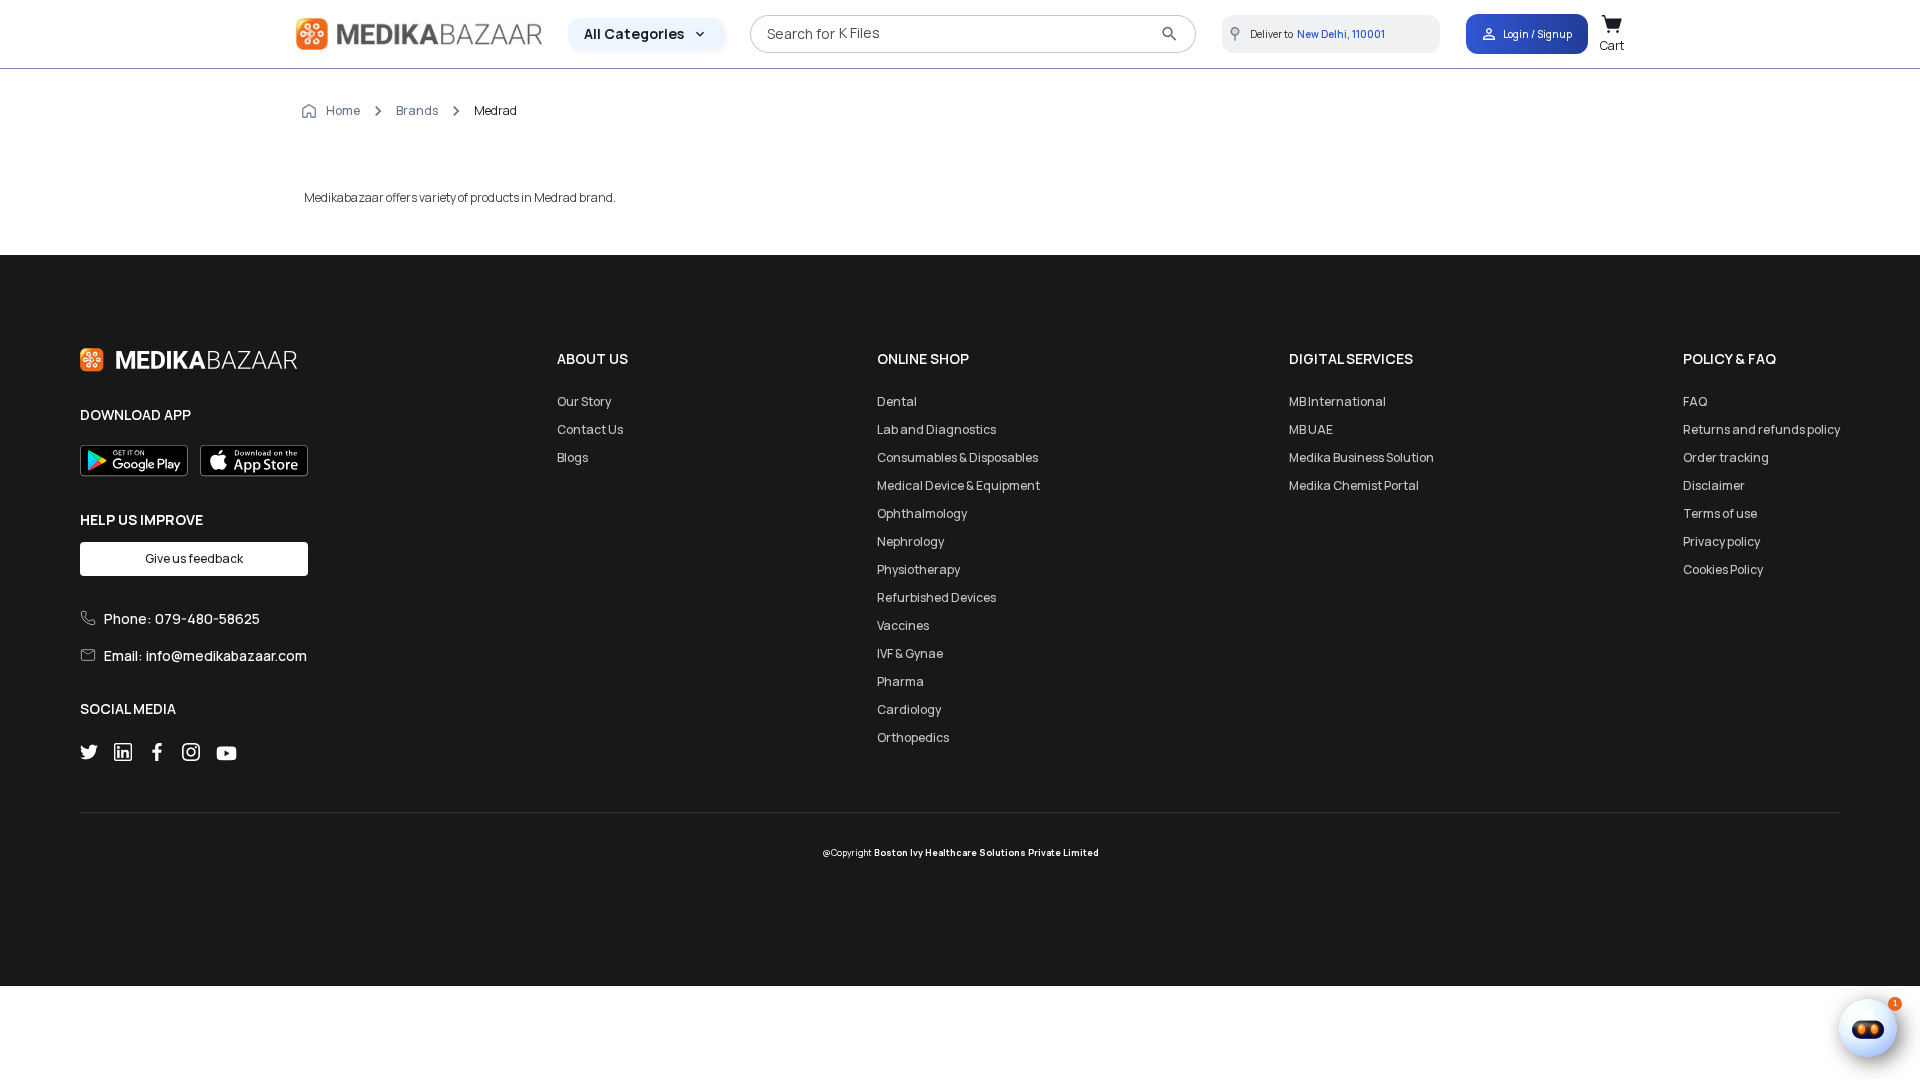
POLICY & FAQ (1729, 358)
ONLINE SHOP (923, 358)
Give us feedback (194, 558)
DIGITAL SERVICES (1351, 358)
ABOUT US (592, 358)
